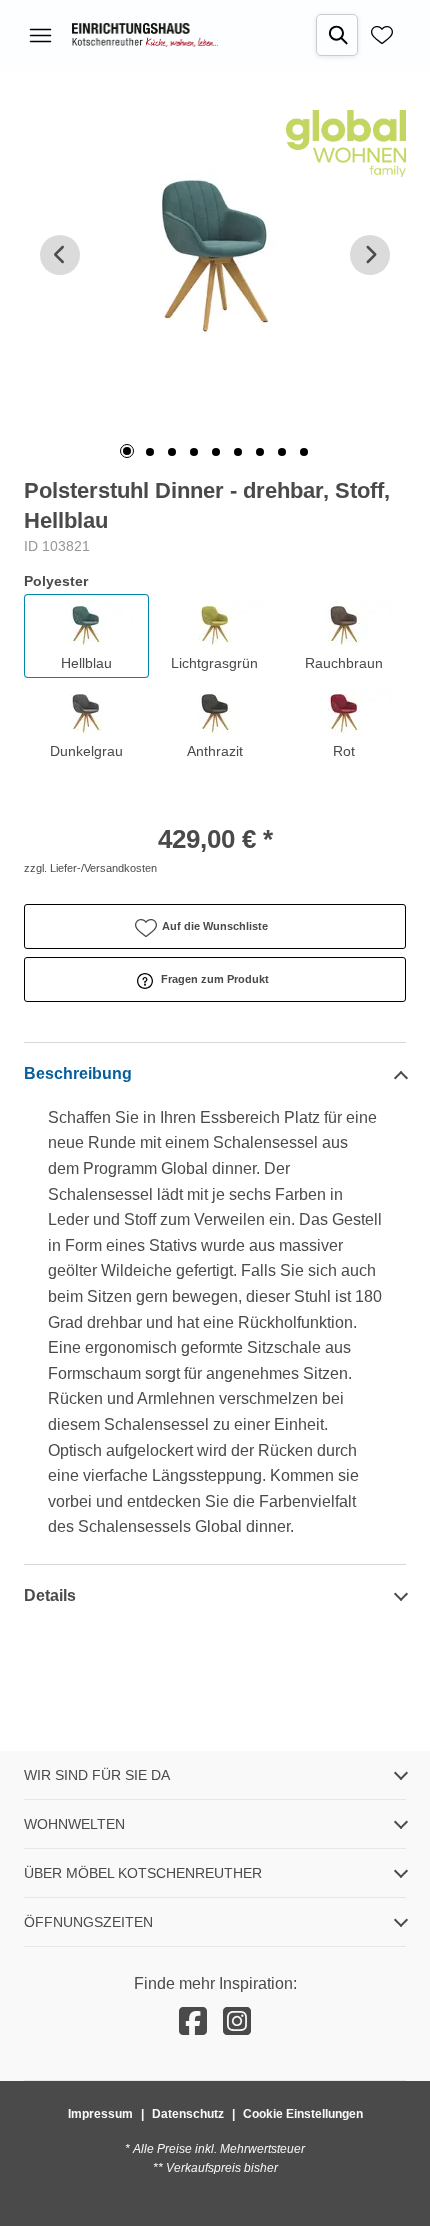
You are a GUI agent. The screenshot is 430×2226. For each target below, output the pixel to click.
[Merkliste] (382, 35)
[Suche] (337, 35)
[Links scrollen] (60, 255)
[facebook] (193, 2022)
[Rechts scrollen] (370, 255)
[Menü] (40, 35)
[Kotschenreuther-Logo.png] (145, 35)
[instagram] (237, 2022)
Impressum (100, 2114)
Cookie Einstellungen (303, 2114)
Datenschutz (188, 2114)
